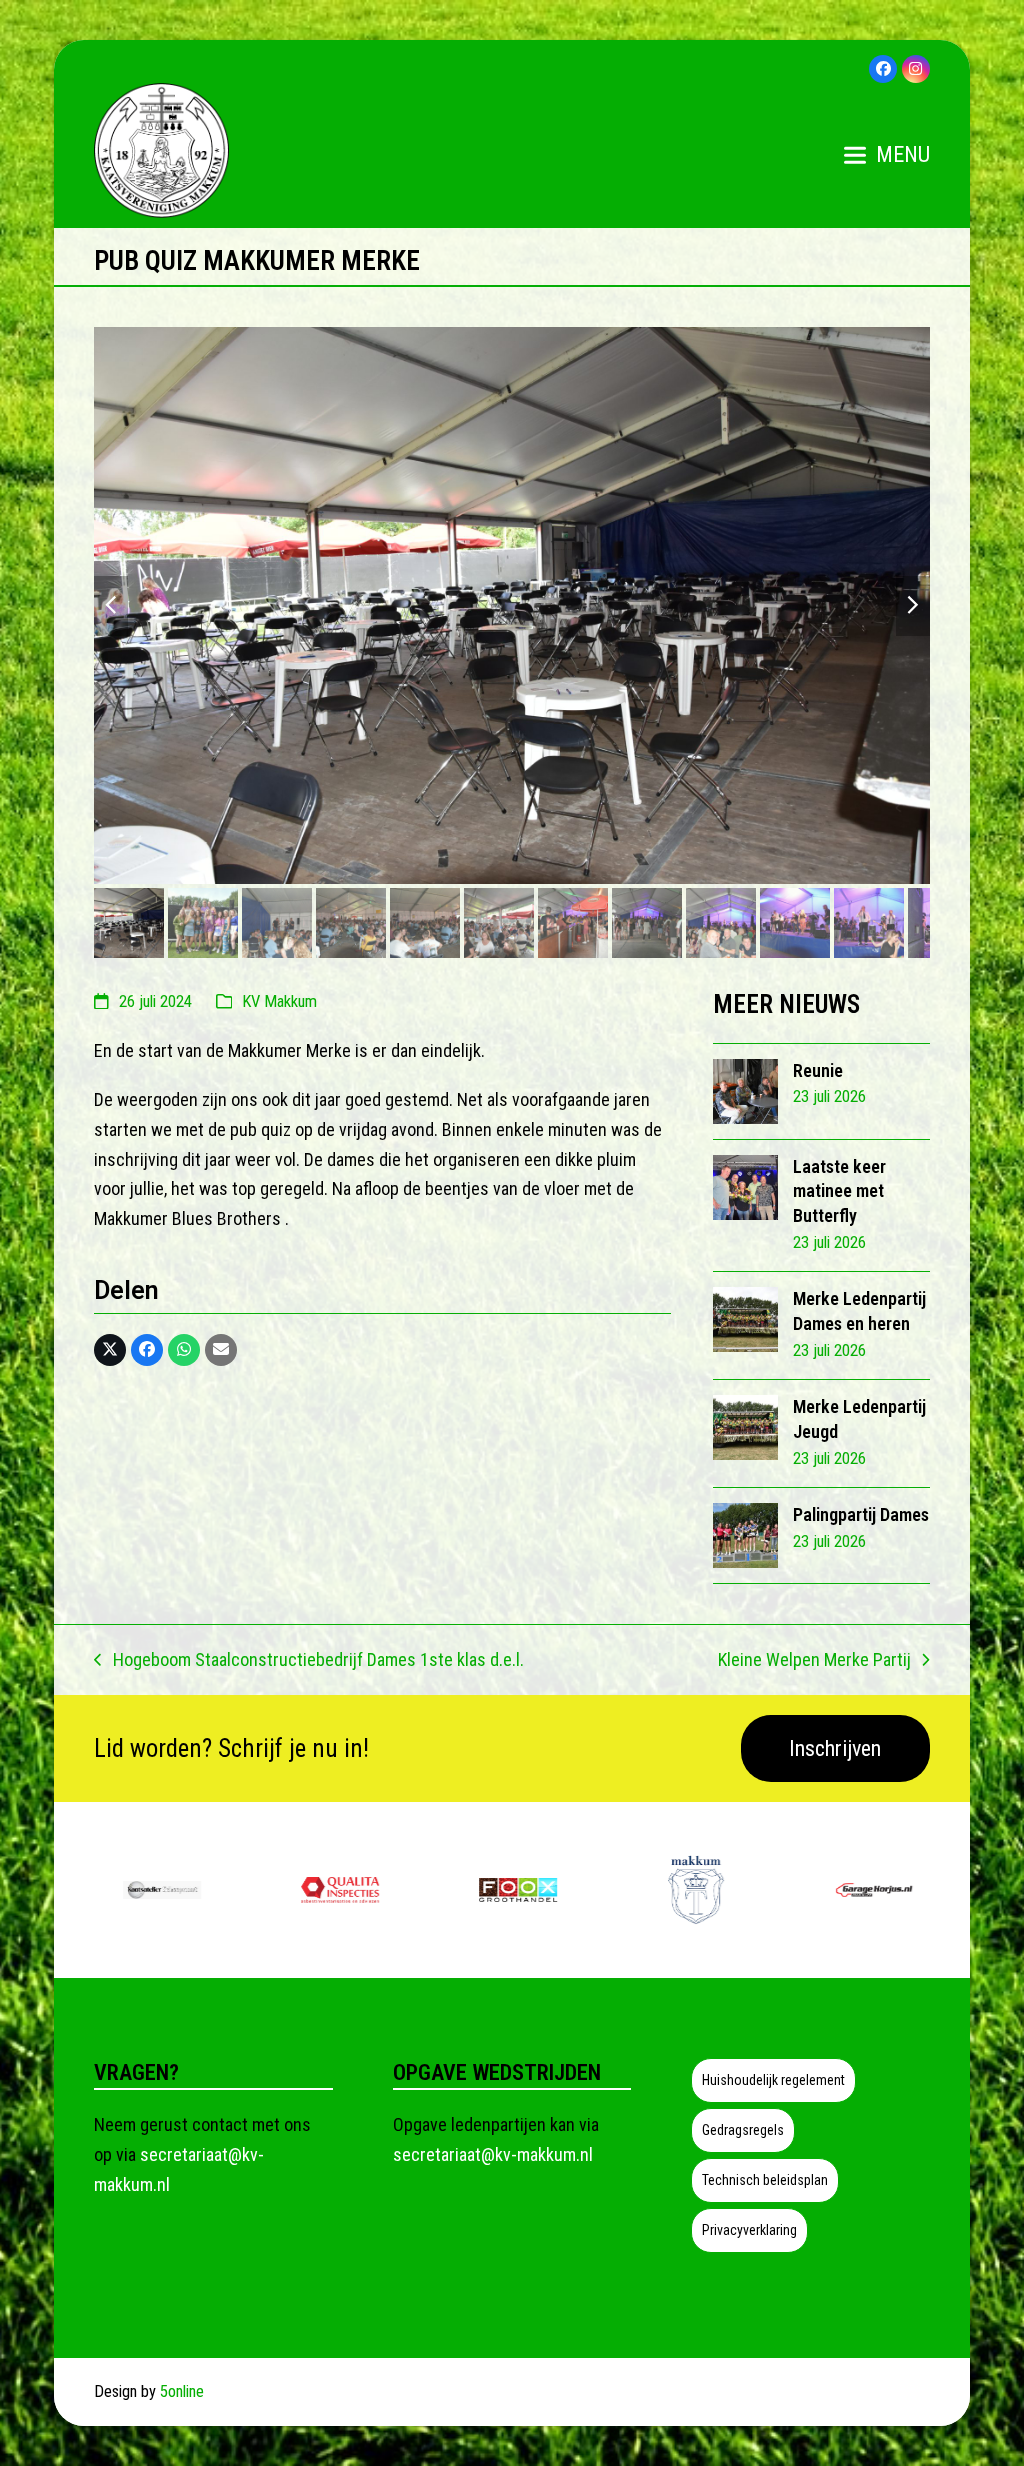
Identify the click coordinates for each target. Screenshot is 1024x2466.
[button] (887, 155)
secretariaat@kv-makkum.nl (493, 2154)
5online (182, 2391)
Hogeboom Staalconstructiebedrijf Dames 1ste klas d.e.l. (308, 1662)
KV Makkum (279, 1001)
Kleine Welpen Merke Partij (814, 1662)
